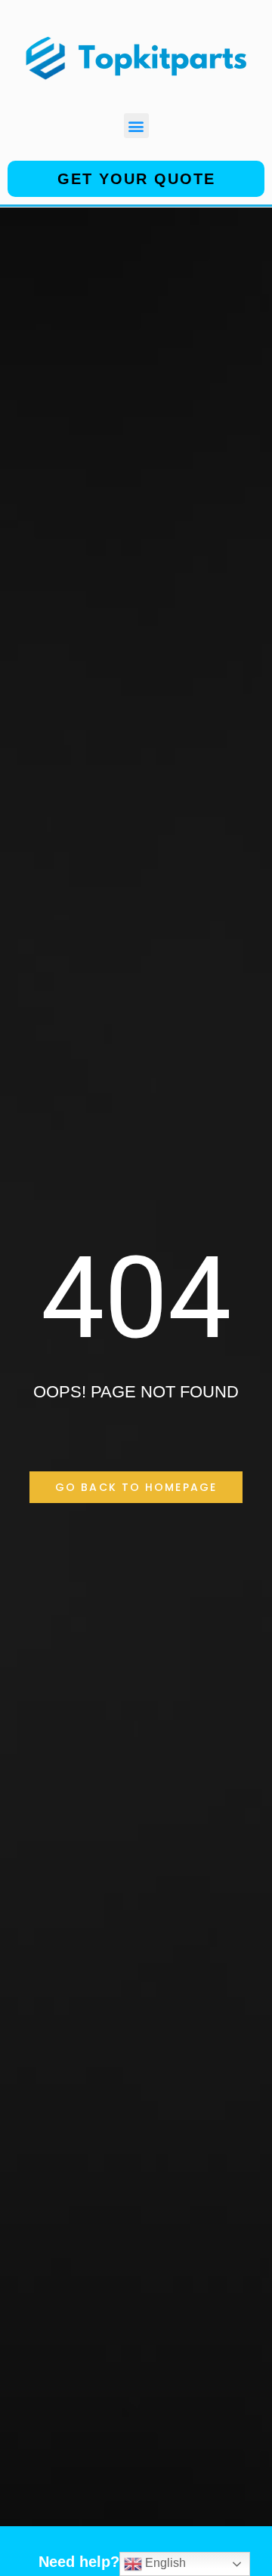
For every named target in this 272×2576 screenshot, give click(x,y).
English (164, 2563)
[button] (136, 126)
